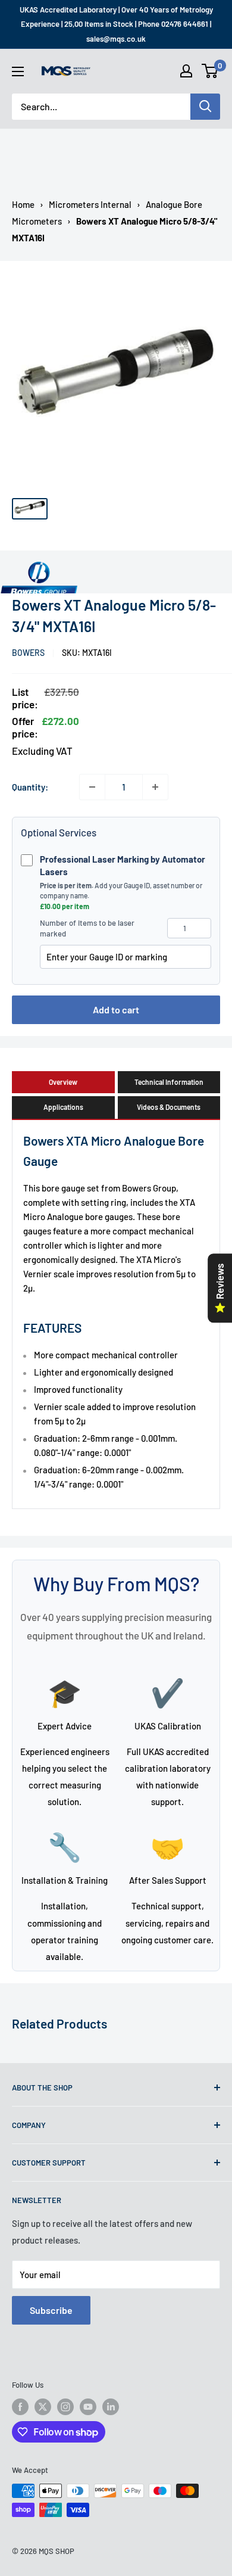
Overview (63, 1082)
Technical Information (169, 1082)
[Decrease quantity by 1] (92, 787)
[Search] (205, 107)
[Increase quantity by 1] (155, 787)
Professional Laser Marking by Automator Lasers (123, 865)
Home (23, 204)
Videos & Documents (169, 1107)
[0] (210, 71)
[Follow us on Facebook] (20, 2407)
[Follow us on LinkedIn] (111, 2407)
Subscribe (51, 2310)
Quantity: (30, 787)
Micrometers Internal (90, 204)
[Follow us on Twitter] (43, 2407)
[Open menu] (18, 71)
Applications (63, 1107)
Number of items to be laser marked (87, 928)
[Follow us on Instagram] (65, 2407)
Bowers (28, 653)
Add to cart (116, 1009)
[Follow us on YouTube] (88, 2407)
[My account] (186, 71)
